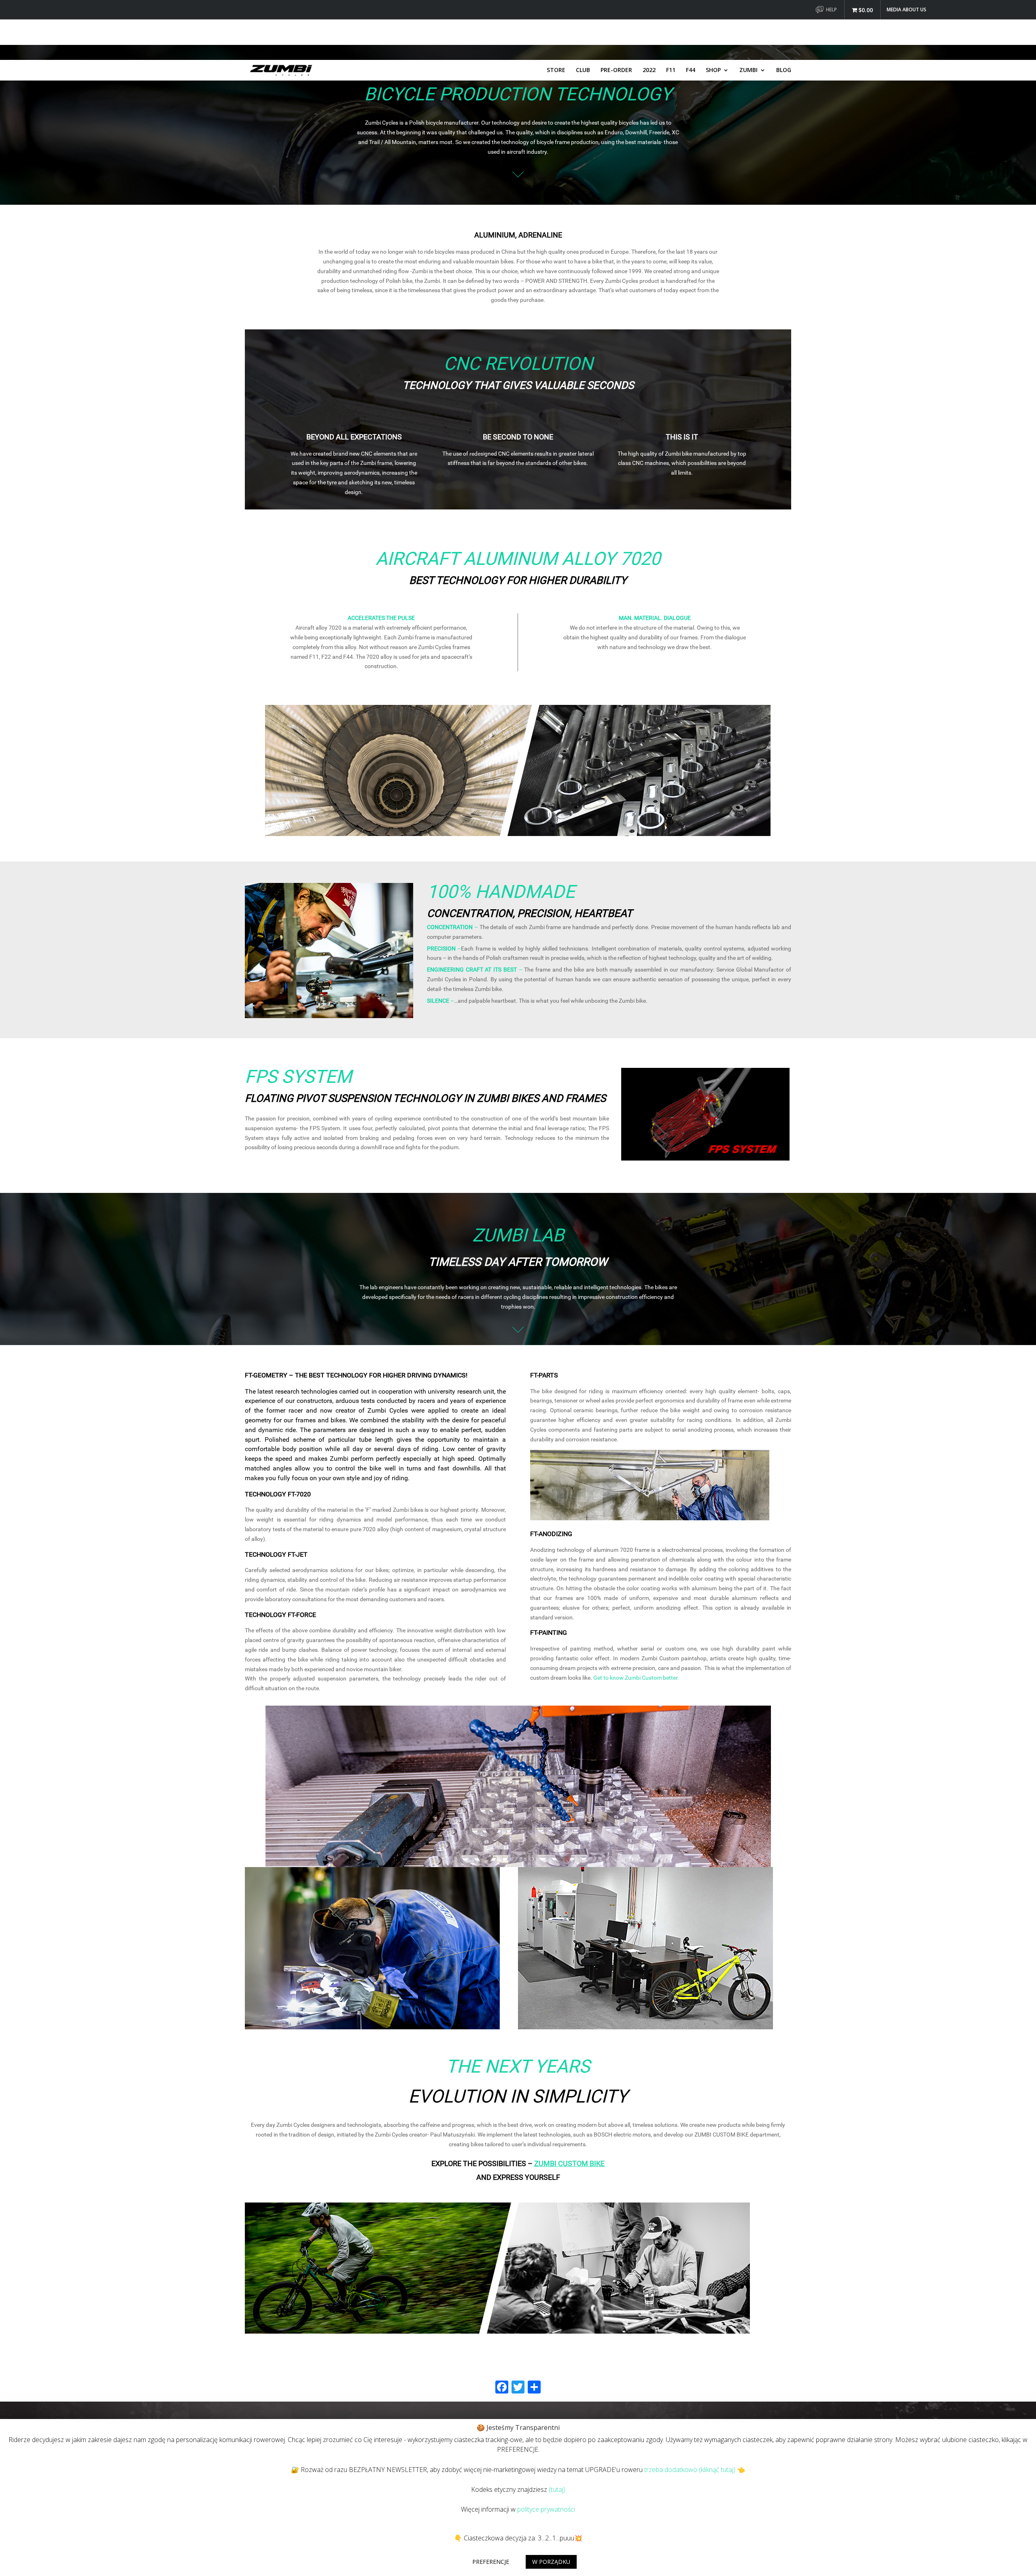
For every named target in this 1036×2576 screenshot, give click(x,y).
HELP (831, 10)
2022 (649, 70)
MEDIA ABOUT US (906, 10)
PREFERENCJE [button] (491, 2562)
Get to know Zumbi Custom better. (636, 1678)
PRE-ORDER (616, 70)
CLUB (583, 70)
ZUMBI (748, 70)
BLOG (784, 70)
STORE (556, 70)
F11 (671, 70)
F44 (691, 70)
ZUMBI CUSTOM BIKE (569, 2163)
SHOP (713, 70)
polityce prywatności (546, 2509)
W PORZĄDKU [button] (551, 2562)
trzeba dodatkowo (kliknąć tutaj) (690, 2470)
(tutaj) (557, 2489)
